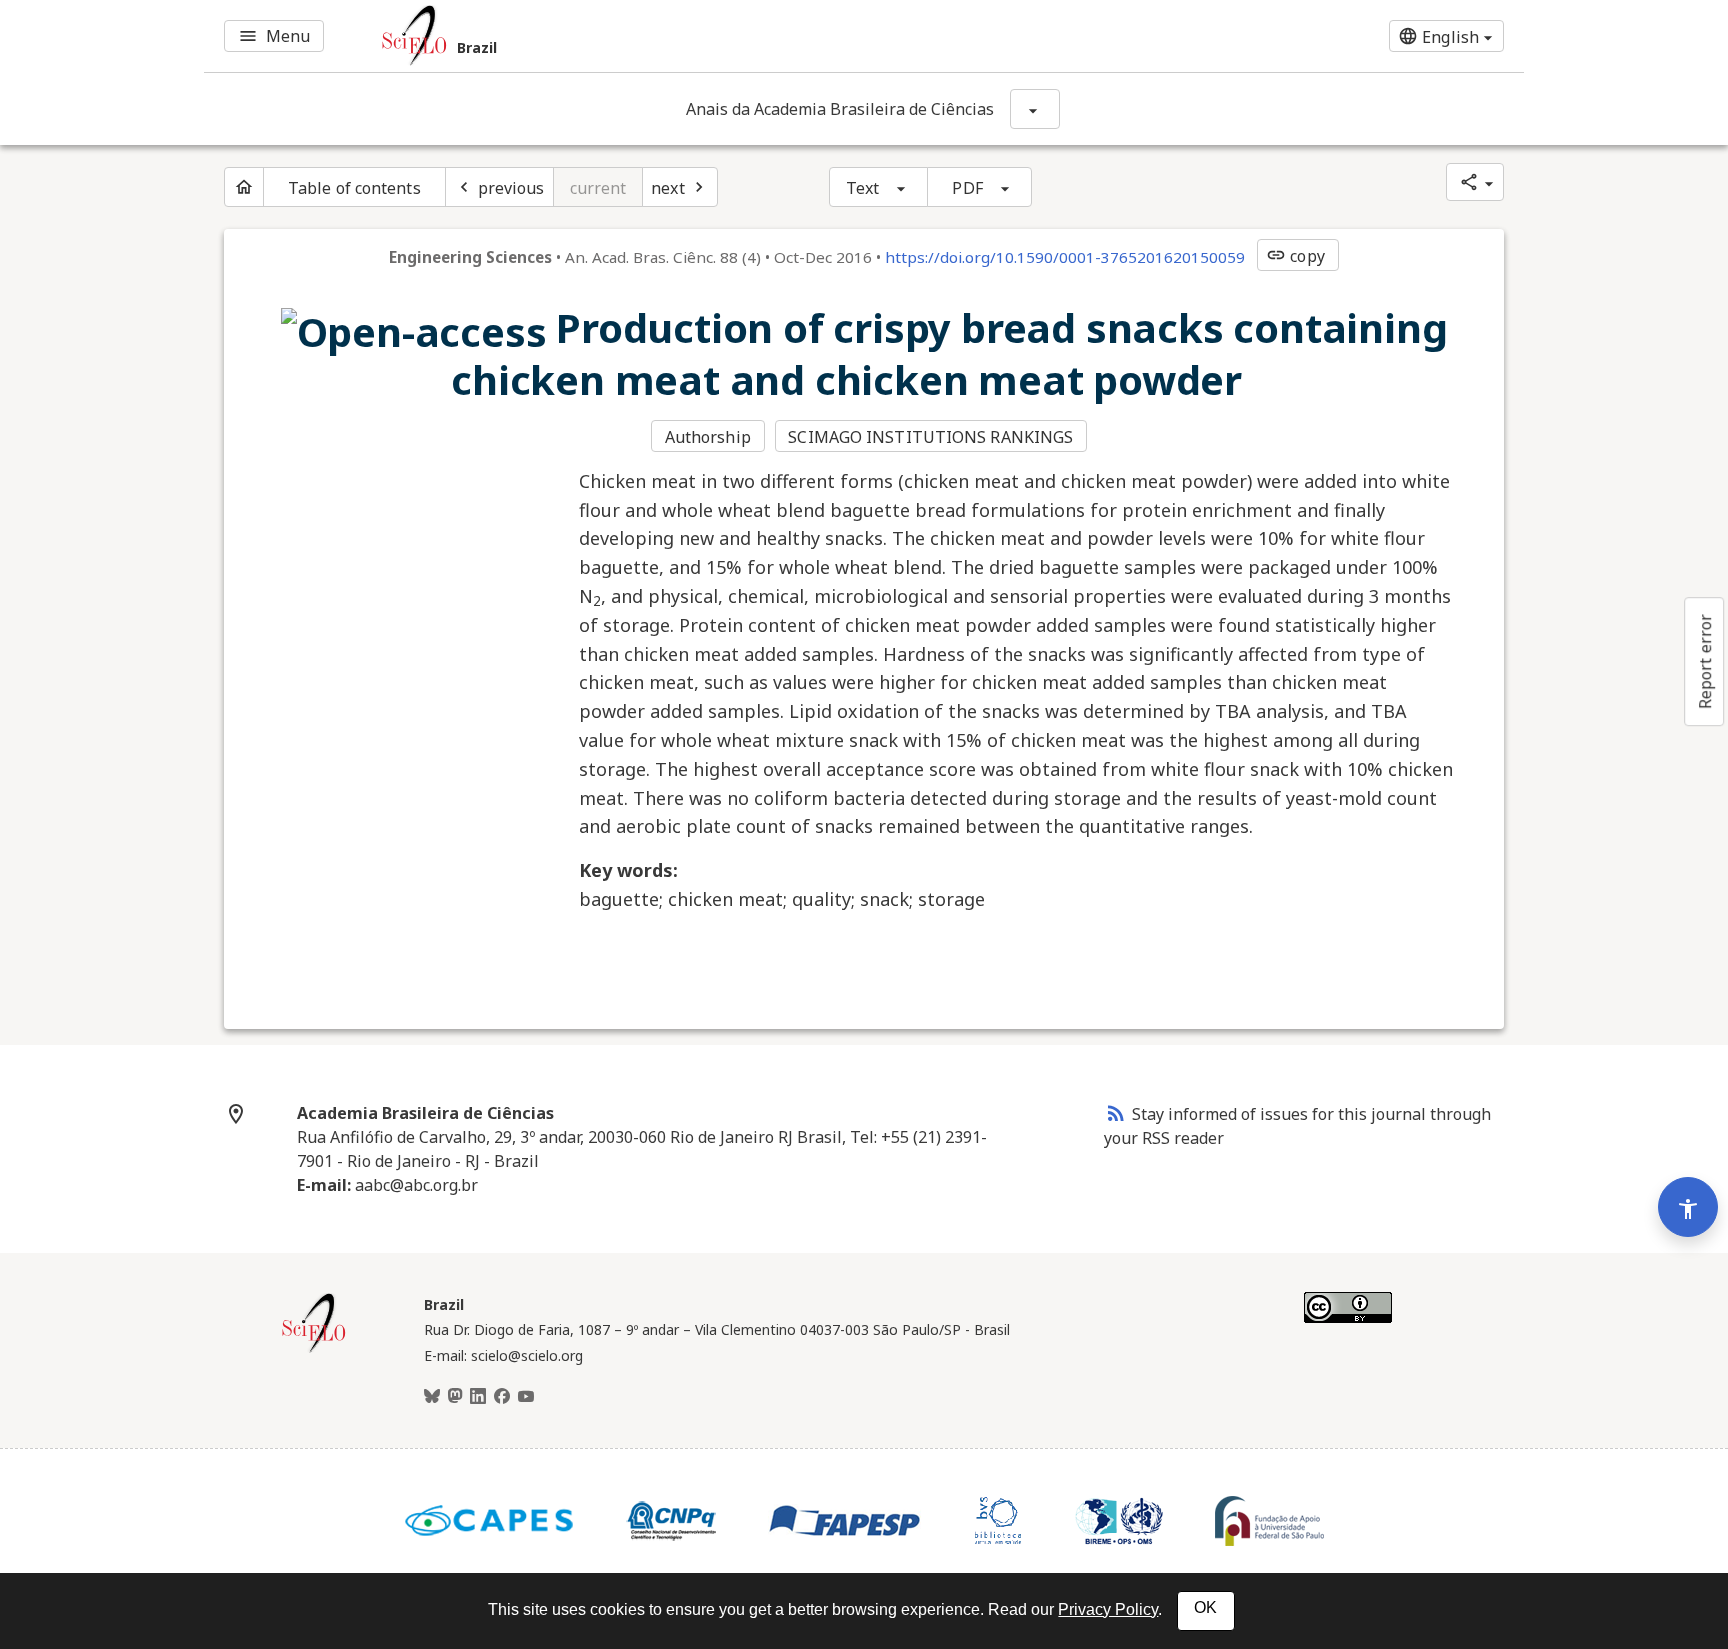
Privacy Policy (1108, 1609)
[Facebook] (502, 1397)
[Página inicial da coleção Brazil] (314, 1350)
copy (1295, 256)
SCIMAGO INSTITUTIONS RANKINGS (930, 437)
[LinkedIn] (478, 1397)
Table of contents (354, 188)
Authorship (708, 437)
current (598, 188)
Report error (1705, 661)
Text (862, 188)
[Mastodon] (455, 1397)
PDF (967, 188)
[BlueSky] (432, 1397)
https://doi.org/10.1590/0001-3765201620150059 (1065, 257)
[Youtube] (526, 1397)
